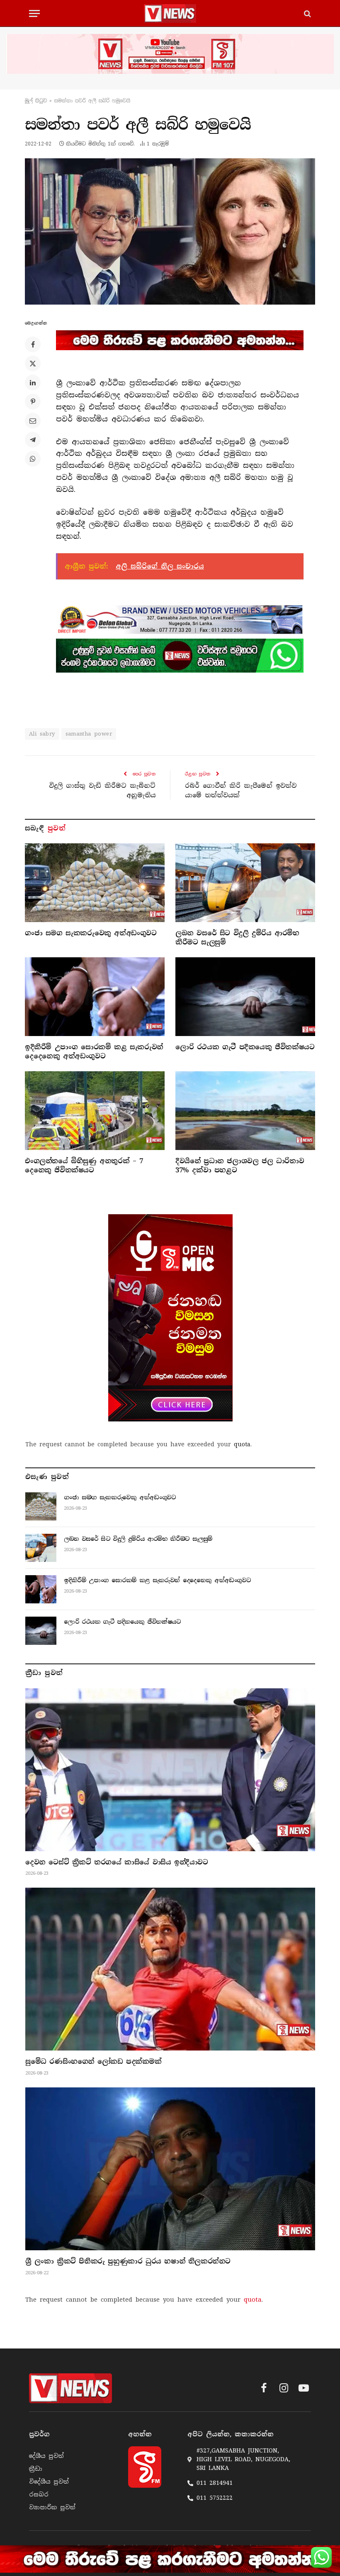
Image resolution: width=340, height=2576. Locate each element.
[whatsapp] (180, 656)
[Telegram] (33, 440)
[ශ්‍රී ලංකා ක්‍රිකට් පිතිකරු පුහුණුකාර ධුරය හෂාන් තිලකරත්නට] (170, 2169)
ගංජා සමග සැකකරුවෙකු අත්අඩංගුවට (91, 933)
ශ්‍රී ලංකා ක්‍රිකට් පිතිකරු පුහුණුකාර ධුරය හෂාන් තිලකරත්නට (128, 2261)
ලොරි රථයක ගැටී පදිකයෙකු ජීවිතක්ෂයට (245, 1047)
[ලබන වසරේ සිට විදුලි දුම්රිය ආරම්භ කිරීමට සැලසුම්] (245, 883)
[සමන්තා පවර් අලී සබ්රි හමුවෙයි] (170, 231)
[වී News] (170, 13)
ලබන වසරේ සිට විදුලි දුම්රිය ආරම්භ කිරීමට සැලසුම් (237, 938)
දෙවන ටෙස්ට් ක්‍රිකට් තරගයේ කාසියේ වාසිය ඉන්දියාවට (117, 1862)
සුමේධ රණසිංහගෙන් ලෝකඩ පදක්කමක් (93, 2062)
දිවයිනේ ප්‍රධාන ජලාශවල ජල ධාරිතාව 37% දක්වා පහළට (240, 1166)
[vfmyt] (170, 54)
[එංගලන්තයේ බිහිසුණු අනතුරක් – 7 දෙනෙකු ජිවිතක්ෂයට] (95, 1111)
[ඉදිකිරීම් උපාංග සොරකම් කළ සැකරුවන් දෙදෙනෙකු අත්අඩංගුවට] (95, 997)
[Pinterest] (33, 402)
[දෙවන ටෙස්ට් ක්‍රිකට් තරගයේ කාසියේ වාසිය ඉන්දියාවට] (170, 1770)
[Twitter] (33, 363)
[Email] (33, 421)
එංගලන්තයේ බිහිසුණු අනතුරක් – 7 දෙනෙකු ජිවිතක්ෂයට (84, 1166)
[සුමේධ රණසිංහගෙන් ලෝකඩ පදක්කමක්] (170, 1969)
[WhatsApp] (33, 459)
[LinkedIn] (33, 383)
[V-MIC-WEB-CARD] (170, 1318)
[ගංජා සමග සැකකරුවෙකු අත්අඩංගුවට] (95, 883)
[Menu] (34, 13)
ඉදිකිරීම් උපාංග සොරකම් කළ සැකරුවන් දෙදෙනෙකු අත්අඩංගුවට (94, 1052)
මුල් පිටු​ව (36, 101)
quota (242, 1444)
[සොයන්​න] (307, 13)
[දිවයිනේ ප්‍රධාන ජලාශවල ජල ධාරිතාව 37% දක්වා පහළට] (245, 1111)
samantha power (89, 734)
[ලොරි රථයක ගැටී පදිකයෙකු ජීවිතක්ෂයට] (245, 997)
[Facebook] (33, 344)
